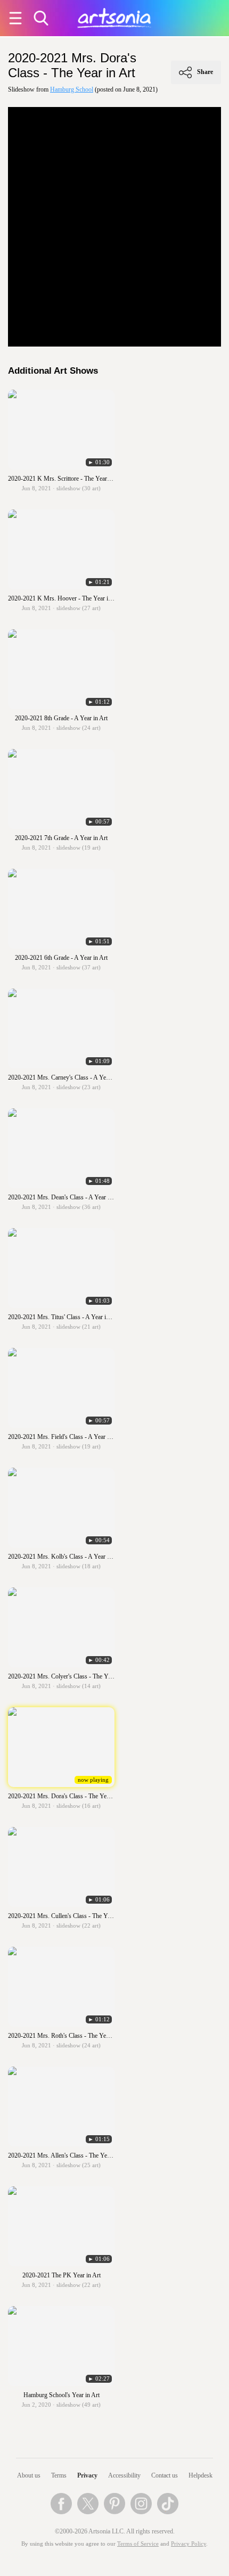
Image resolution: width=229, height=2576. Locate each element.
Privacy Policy (189, 2544)
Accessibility (124, 2475)
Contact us (165, 2475)
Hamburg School (72, 89)
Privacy (87, 2475)
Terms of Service (138, 2544)
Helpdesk (201, 2475)
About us (29, 2475)
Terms (59, 2475)
